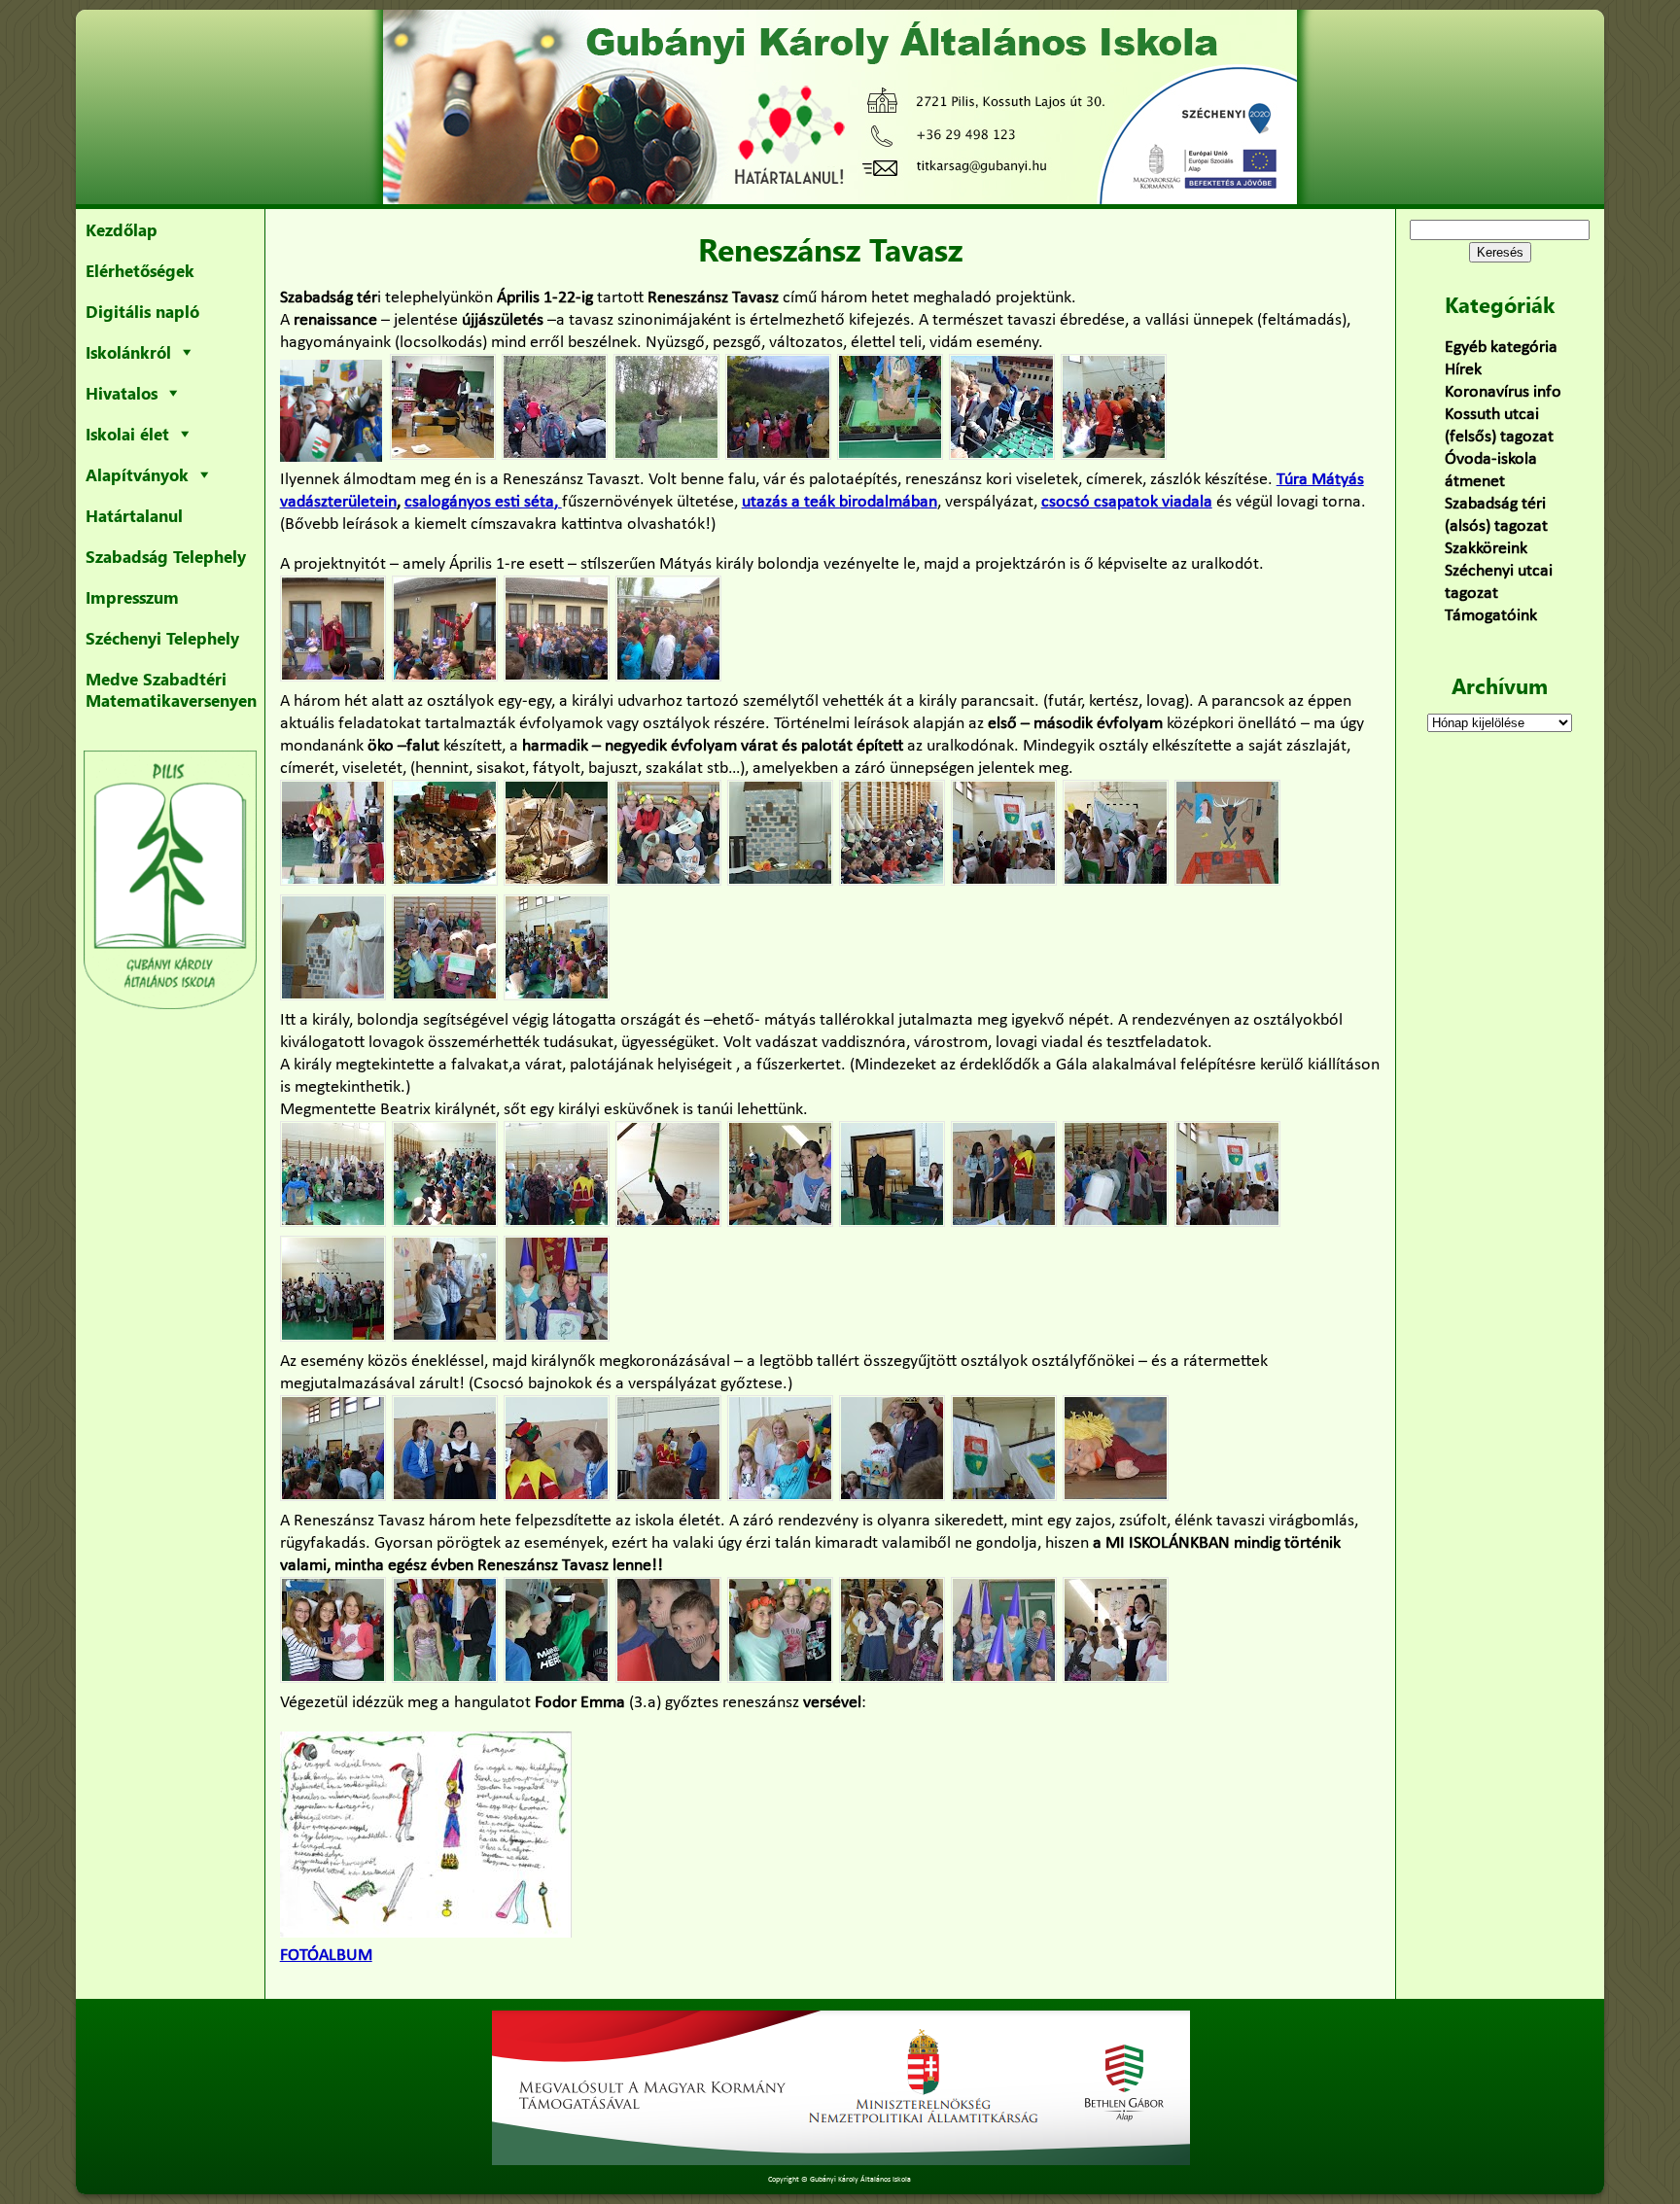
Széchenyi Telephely (162, 638)
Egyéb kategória (1501, 348)
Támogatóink (1491, 616)
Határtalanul (134, 515)
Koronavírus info (1503, 392)
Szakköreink (1486, 549)
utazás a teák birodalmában (840, 502)
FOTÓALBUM (326, 1956)
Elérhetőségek (140, 270)
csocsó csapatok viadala (1127, 502)
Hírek (1463, 370)
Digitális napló (142, 311)
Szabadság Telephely (166, 556)
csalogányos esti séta (479, 502)
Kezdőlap (122, 229)
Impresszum (132, 597)
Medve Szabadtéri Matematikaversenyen (171, 689)
